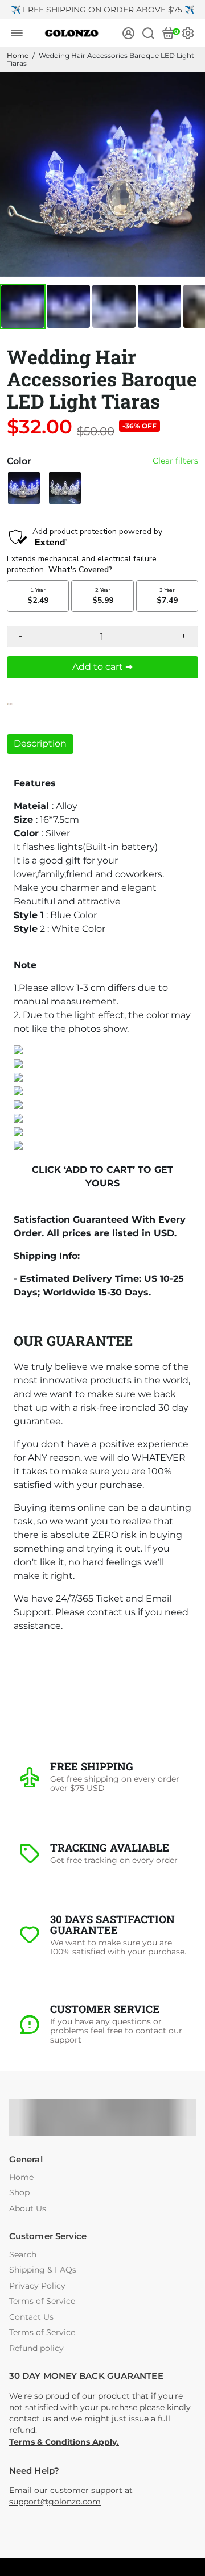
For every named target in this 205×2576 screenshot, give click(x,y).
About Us (28, 2209)
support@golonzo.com (55, 2502)
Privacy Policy (37, 2286)
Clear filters (175, 461)
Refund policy (36, 2348)
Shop (19, 2193)
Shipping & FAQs (43, 2270)
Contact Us (31, 2317)
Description (40, 743)
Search (23, 2255)
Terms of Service (42, 2301)
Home (18, 55)
